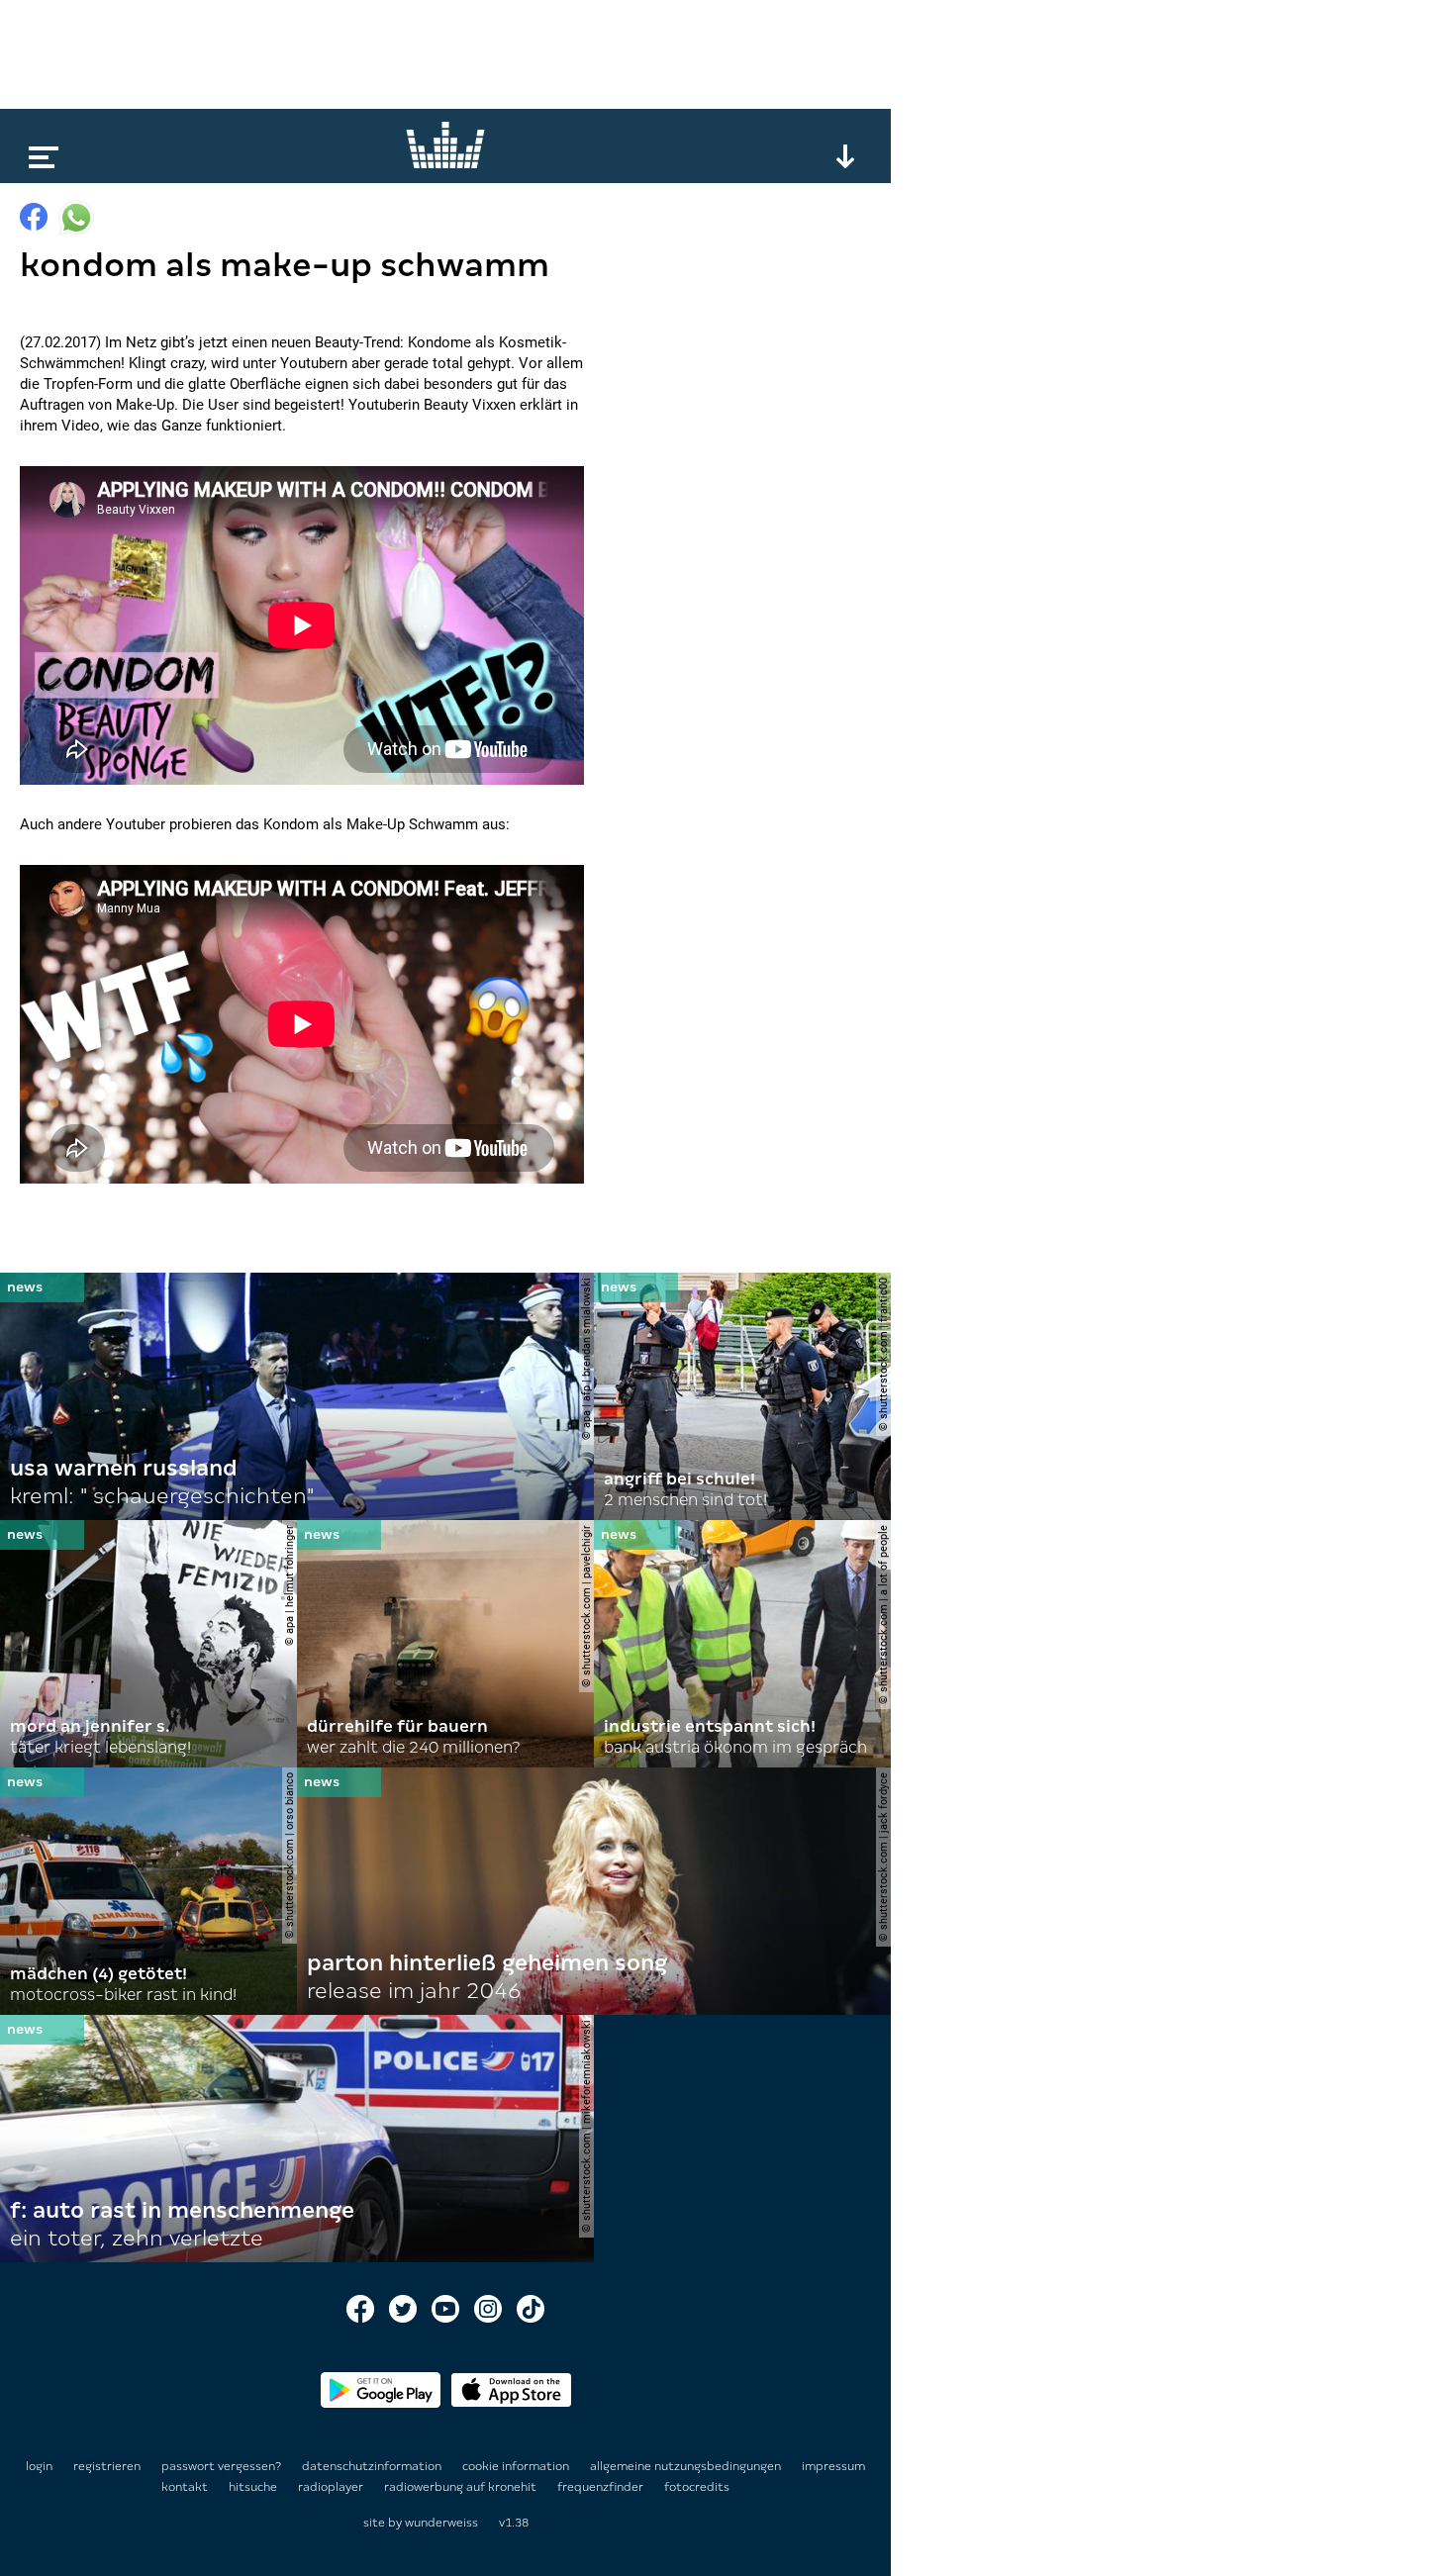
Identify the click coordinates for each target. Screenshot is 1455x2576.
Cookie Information (517, 2466)
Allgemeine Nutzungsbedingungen (687, 2466)
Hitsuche (254, 2487)
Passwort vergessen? (221, 2466)
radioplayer (332, 2487)
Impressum (833, 2466)
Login (39, 2466)
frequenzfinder (602, 2487)
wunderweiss (441, 2523)
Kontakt (186, 2487)
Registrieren (107, 2466)
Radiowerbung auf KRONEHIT (462, 2487)
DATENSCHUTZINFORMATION (373, 2466)
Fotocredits (697, 2487)
